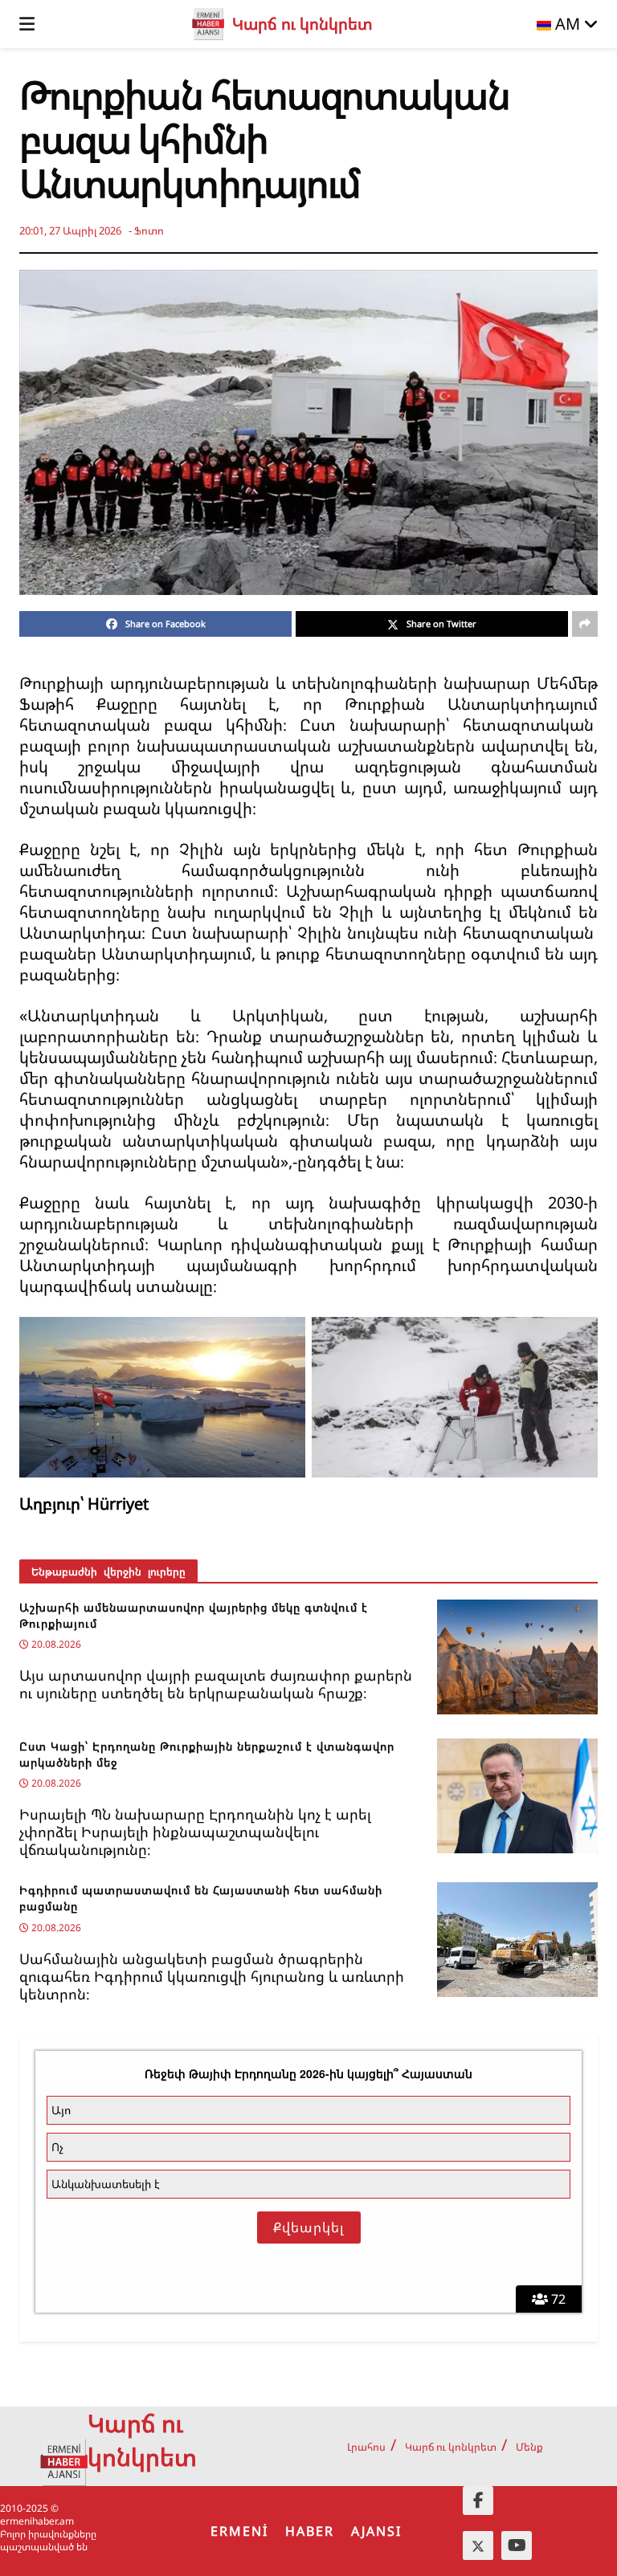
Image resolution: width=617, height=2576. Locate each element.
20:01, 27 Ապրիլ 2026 (70, 230)
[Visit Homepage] (208, 24)
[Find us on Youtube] (517, 2545)
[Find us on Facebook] (478, 2501)
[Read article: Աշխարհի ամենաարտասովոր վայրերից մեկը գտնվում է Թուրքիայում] (517, 1657)
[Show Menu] (27, 24)
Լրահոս (366, 2447)
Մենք (529, 2447)
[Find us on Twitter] (478, 2545)
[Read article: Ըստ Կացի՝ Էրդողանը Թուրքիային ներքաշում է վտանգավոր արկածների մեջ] (517, 1796)
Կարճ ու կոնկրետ (451, 2447)
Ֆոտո (149, 230)
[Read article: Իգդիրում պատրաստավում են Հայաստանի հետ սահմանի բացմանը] (517, 1940)
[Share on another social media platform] (585, 624)
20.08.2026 (55, 1644)
